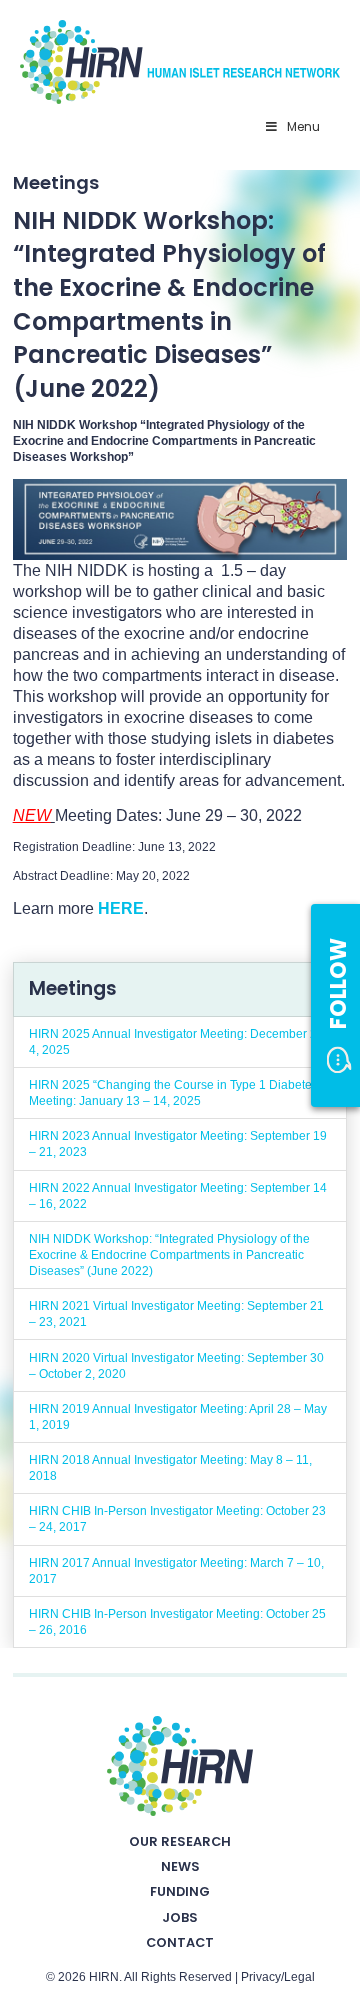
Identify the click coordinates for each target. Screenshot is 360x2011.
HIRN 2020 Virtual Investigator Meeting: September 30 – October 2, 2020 (176, 1366)
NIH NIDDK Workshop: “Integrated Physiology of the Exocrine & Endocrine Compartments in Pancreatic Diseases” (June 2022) (169, 1255)
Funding (180, 1891)
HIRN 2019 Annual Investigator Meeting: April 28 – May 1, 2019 (178, 1417)
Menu (303, 126)
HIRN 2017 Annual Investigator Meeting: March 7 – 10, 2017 (176, 1571)
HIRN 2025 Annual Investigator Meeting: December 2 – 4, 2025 (178, 1042)
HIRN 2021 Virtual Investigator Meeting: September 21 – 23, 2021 (176, 1314)
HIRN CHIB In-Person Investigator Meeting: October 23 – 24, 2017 (177, 1519)
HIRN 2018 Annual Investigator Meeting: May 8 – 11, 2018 (170, 1468)
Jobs (180, 1917)
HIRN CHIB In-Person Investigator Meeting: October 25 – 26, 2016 (177, 1622)
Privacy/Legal (278, 1977)
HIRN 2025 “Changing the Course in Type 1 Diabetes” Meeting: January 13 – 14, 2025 (175, 1093)
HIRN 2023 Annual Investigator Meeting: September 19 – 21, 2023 (178, 1144)
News (180, 1866)
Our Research (180, 1841)
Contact (180, 1942)
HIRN (104, 1977)
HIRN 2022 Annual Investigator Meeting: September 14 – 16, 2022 (178, 1196)
